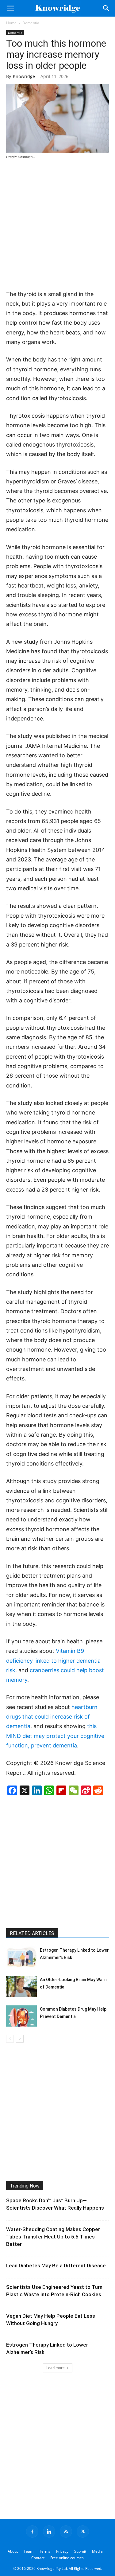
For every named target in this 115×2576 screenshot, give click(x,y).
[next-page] (20, 2039)
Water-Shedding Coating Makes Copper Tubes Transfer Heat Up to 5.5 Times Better (53, 2237)
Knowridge (24, 76)
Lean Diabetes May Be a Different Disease (56, 2266)
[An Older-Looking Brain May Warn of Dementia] (21, 1987)
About (13, 2551)
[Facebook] (32, 2531)
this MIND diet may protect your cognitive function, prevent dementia (55, 1736)
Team (29, 2551)
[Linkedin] (49, 2531)
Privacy (62, 2551)
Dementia (31, 23)
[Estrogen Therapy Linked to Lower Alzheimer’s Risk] (21, 1957)
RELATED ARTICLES (32, 1933)
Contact (38, 2558)
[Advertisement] (57, 225)
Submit (80, 2551)
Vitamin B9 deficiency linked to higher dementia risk (53, 1661)
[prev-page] (10, 2039)
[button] (10, 8)
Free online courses (67, 2558)
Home (11, 23)
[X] (83, 2531)
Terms (45, 2551)
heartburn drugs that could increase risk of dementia (52, 1717)
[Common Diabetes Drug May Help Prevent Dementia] (21, 2016)
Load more (56, 2368)
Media (97, 2551)
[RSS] (66, 2531)
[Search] (106, 8)
